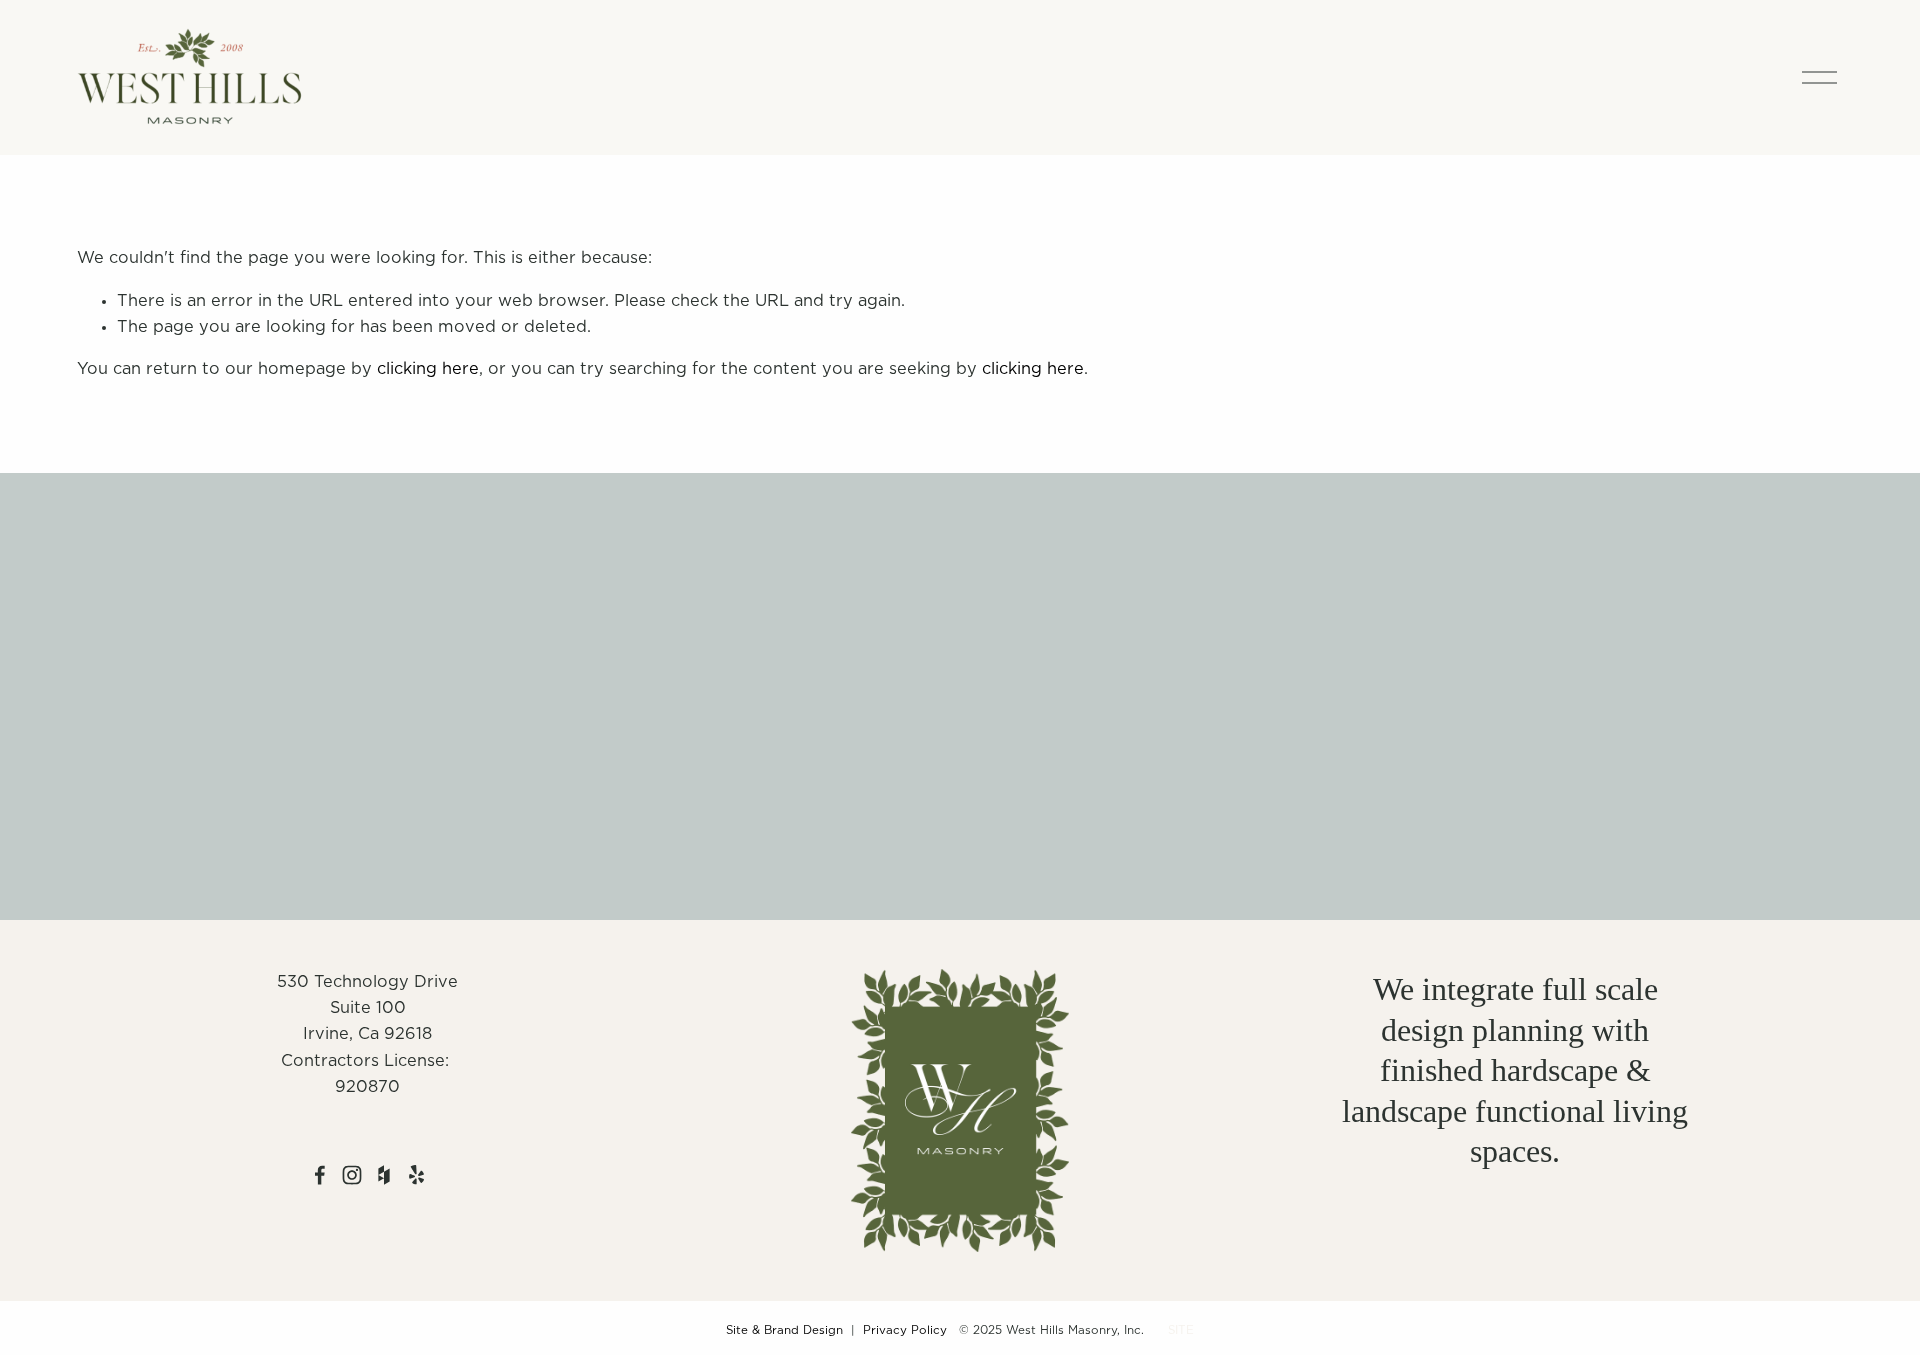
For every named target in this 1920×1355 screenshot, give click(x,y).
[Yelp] (416, 1175)
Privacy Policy (905, 1330)
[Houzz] (384, 1175)
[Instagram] (352, 1175)
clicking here (428, 369)
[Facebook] (320, 1175)
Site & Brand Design (784, 1330)
